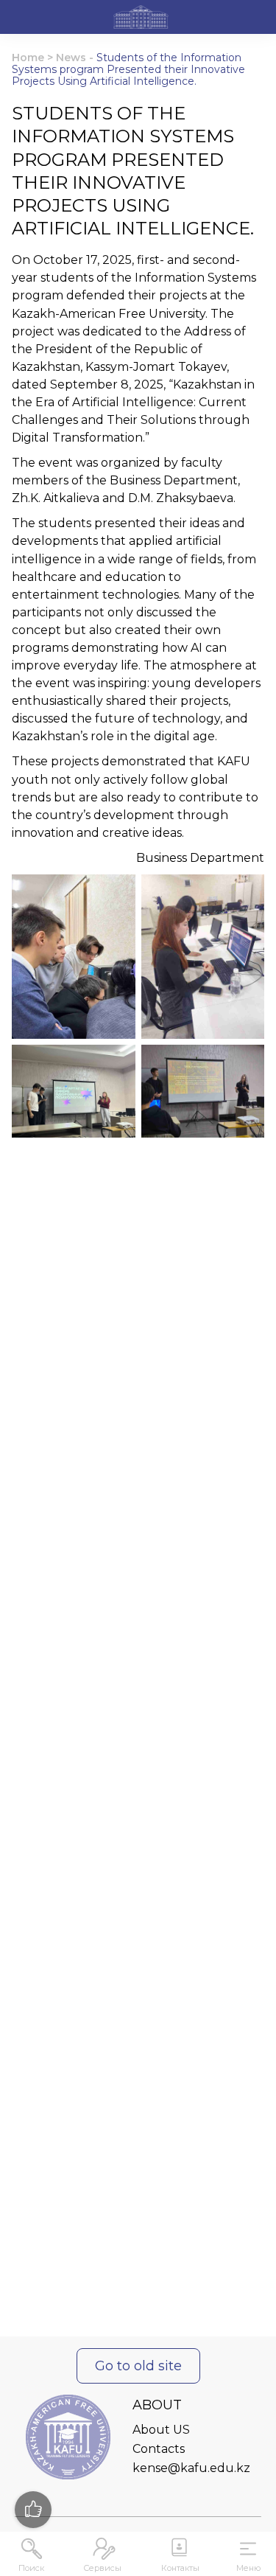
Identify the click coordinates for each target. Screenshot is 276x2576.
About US (161, 2430)
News (71, 58)
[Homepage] (141, 19)
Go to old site (138, 2366)
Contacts (159, 2449)
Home (28, 58)
